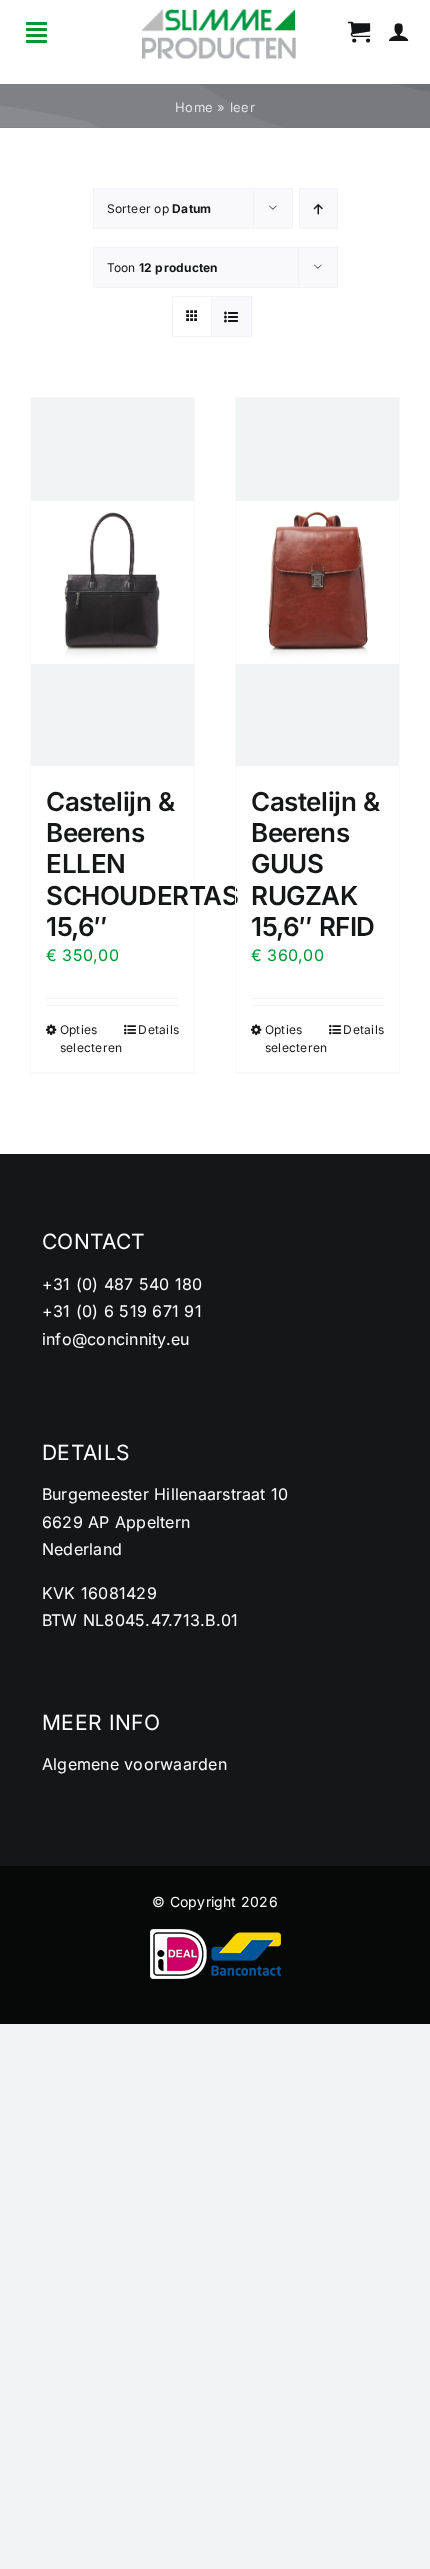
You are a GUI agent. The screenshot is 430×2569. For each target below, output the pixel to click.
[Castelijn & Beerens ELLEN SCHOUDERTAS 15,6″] (112, 582)
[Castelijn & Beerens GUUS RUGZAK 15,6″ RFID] (317, 582)
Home (194, 107)
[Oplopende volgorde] (318, 208)
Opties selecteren (85, 1038)
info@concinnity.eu (115, 1339)
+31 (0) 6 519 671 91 (122, 1311)
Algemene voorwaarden (134, 1764)
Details (158, 1029)
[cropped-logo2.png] (219, 15)
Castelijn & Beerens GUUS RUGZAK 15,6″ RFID (315, 864)
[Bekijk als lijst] (231, 316)
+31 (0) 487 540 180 (122, 1284)
